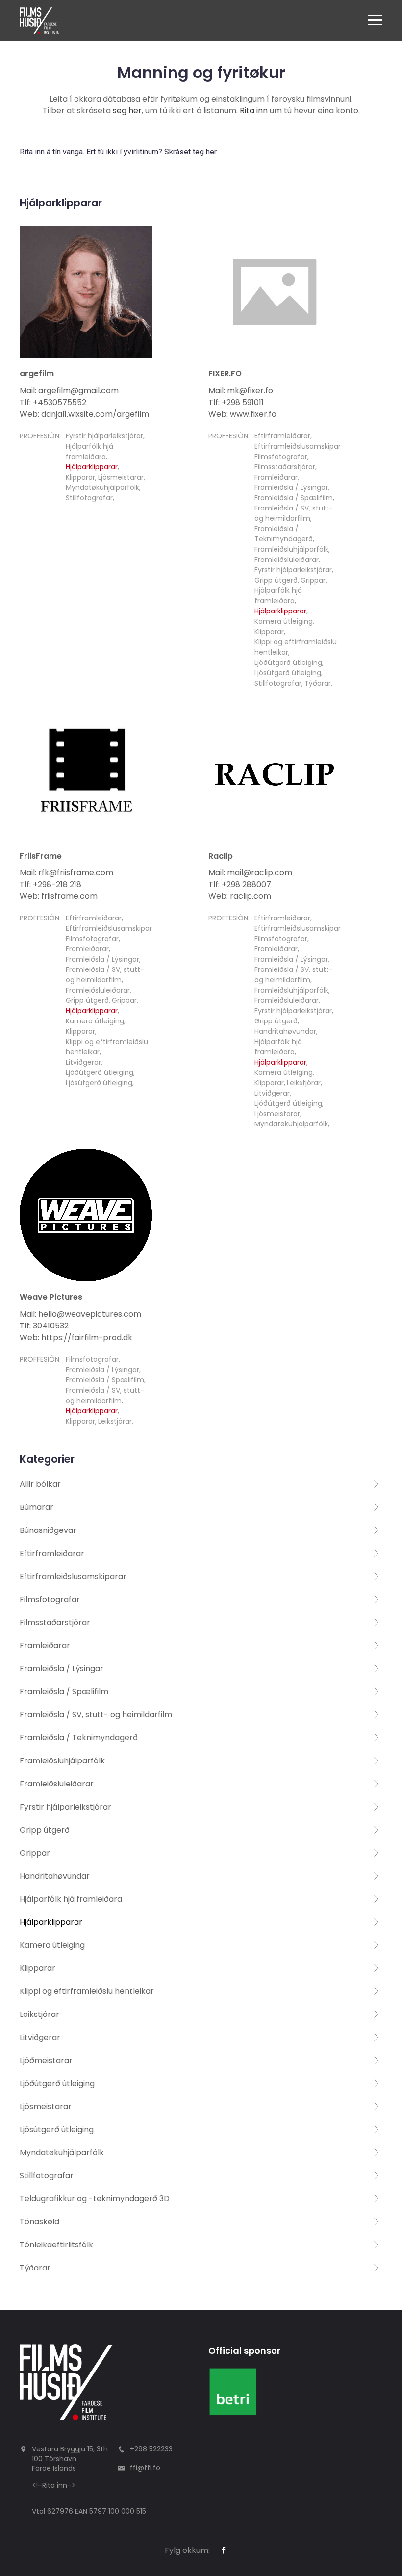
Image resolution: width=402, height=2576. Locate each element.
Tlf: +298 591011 (236, 402)
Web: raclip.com (240, 896)
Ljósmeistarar (121, 477)
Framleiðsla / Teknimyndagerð (284, 534)
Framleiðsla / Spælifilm (294, 498)
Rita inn (254, 111)
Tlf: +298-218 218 (50, 884)
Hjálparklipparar (92, 467)
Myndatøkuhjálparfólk (102, 487)
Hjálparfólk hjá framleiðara (89, 451)
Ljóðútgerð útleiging (288, 663)
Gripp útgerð (276, 580)
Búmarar (37, 1507)
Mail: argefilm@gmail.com (69, 391)
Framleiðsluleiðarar (287, 560)
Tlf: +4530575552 (53, 402)
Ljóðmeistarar (46, 2060)
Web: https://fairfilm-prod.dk (76, 1338)
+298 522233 (151, 2449)
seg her (127, 111)
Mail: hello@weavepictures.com (80, 1314)
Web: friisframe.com (59, 896)
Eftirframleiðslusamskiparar (301, 446)
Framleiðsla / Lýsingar (291, 487)
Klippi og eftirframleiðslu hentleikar (87, 1991)
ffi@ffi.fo (145, 2468)
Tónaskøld (39, 2222)
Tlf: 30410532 (44, 1326)
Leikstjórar (304, 1083)
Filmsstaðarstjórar (285, 467)
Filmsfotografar (281, 457)
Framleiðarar (276, 477)
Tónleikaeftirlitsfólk (56, 2245)
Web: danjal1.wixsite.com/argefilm (84, 414)
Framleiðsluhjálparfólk (291, 549)
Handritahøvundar (285, 1031)
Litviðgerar (83, 1062)
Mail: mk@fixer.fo (241, 391)
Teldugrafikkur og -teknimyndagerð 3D (95, 2199)
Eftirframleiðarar (282, 436)
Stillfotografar (89, 498)
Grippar (313, 580)
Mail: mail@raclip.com (250, 873)
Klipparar (80, 477)
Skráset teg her (190, 152)
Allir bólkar (40, 1484)
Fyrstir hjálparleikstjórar (104, 436)
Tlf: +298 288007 (240, 884)
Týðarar (318, 683)
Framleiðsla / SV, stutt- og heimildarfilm (294, 513)
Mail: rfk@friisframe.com (66, 873)
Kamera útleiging (284, 621)
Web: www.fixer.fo (242, 414)
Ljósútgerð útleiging (288, 673)
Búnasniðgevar (48, 1530)
